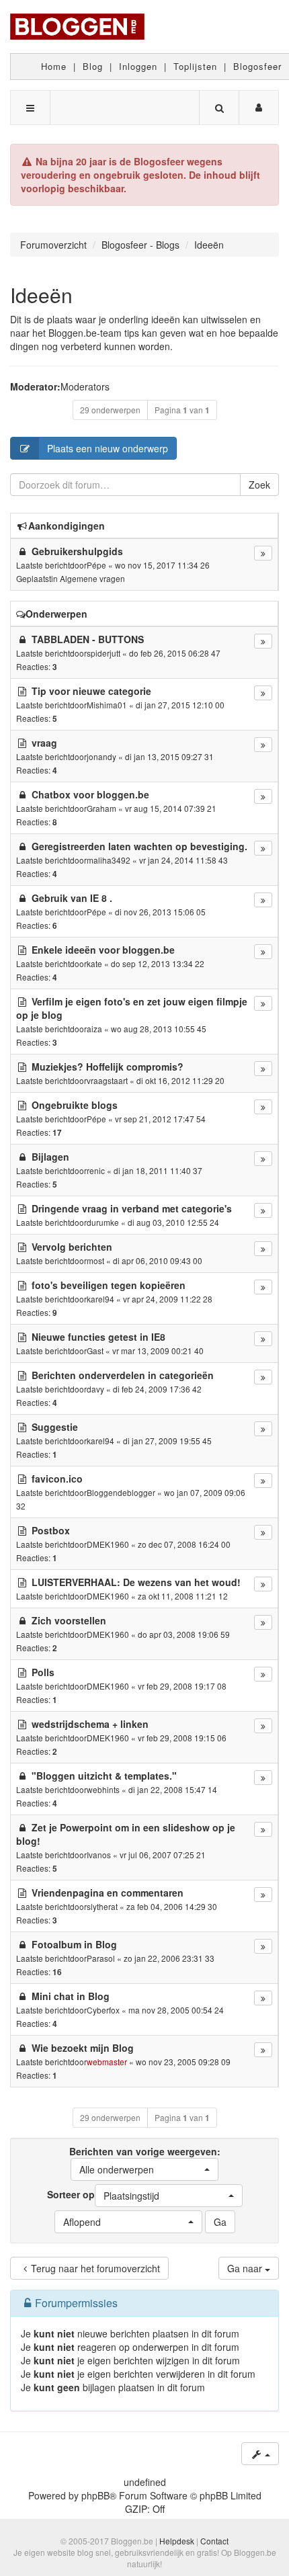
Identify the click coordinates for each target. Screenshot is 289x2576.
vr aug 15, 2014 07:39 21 (171, 808)
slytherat (102, 1906)
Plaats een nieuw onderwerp (108, 448)
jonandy (101, 756)
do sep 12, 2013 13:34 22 (158, 963)
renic (96, 1170)
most (95, 1260)
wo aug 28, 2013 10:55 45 (159, 1029)
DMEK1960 (108, 1544)
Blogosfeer (257, 66)
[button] (144, 2169)
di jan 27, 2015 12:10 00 (180, 705)
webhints (103, 1789)
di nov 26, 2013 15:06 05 (160, 912)
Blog (93, 66)
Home (54, 66)
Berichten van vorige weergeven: (145, 2160)
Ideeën (41, 295)
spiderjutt (104, 653)
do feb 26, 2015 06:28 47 (175, 653)
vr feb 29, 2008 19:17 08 (182, 1686)
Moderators (85, 386)
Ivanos (99, 1855)
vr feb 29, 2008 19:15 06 (182, 1738)
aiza (94, 1029)
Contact (214, 2541)
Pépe (96, 565)
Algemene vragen (92, 578)
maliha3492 (109, 860)
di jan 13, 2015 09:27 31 (169, 756)
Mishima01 (107, 705)
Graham (101, 808)
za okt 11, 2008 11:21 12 (183, 1596)
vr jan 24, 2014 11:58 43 (183, 860)
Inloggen (138, 66)
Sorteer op (103, 2195)
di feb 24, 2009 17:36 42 (157, 1389)
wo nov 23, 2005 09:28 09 (183, 2062)
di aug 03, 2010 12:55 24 (173, 1222)
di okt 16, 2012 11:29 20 (180, 1080)
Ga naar (246, 2268)
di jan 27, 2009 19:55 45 (167, 1441)
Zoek (259, 485)
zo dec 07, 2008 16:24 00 (184, 1544)
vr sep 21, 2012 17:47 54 (160, 1119)
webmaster (107, 2062)
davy (95, 1389)
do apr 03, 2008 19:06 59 (184, 1634)
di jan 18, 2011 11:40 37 (158, 1170)
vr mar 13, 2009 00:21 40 (158, 1351)
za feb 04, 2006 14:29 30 (172, 1906)
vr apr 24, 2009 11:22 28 (168, 1299)
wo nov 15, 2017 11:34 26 (162, 565)
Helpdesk (177, 2541)
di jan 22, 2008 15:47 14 (173, 1789)
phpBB (95, 2495)
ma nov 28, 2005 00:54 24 (176, 2010)
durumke (103, 1222)
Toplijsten (195, 66)
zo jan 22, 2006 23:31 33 (169, 1958)
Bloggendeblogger (121, 1492)
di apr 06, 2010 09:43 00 (158, 1260)
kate (94, 963)
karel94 (100, 1299)
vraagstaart (107, 1080)
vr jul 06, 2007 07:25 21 (163, 1855)
